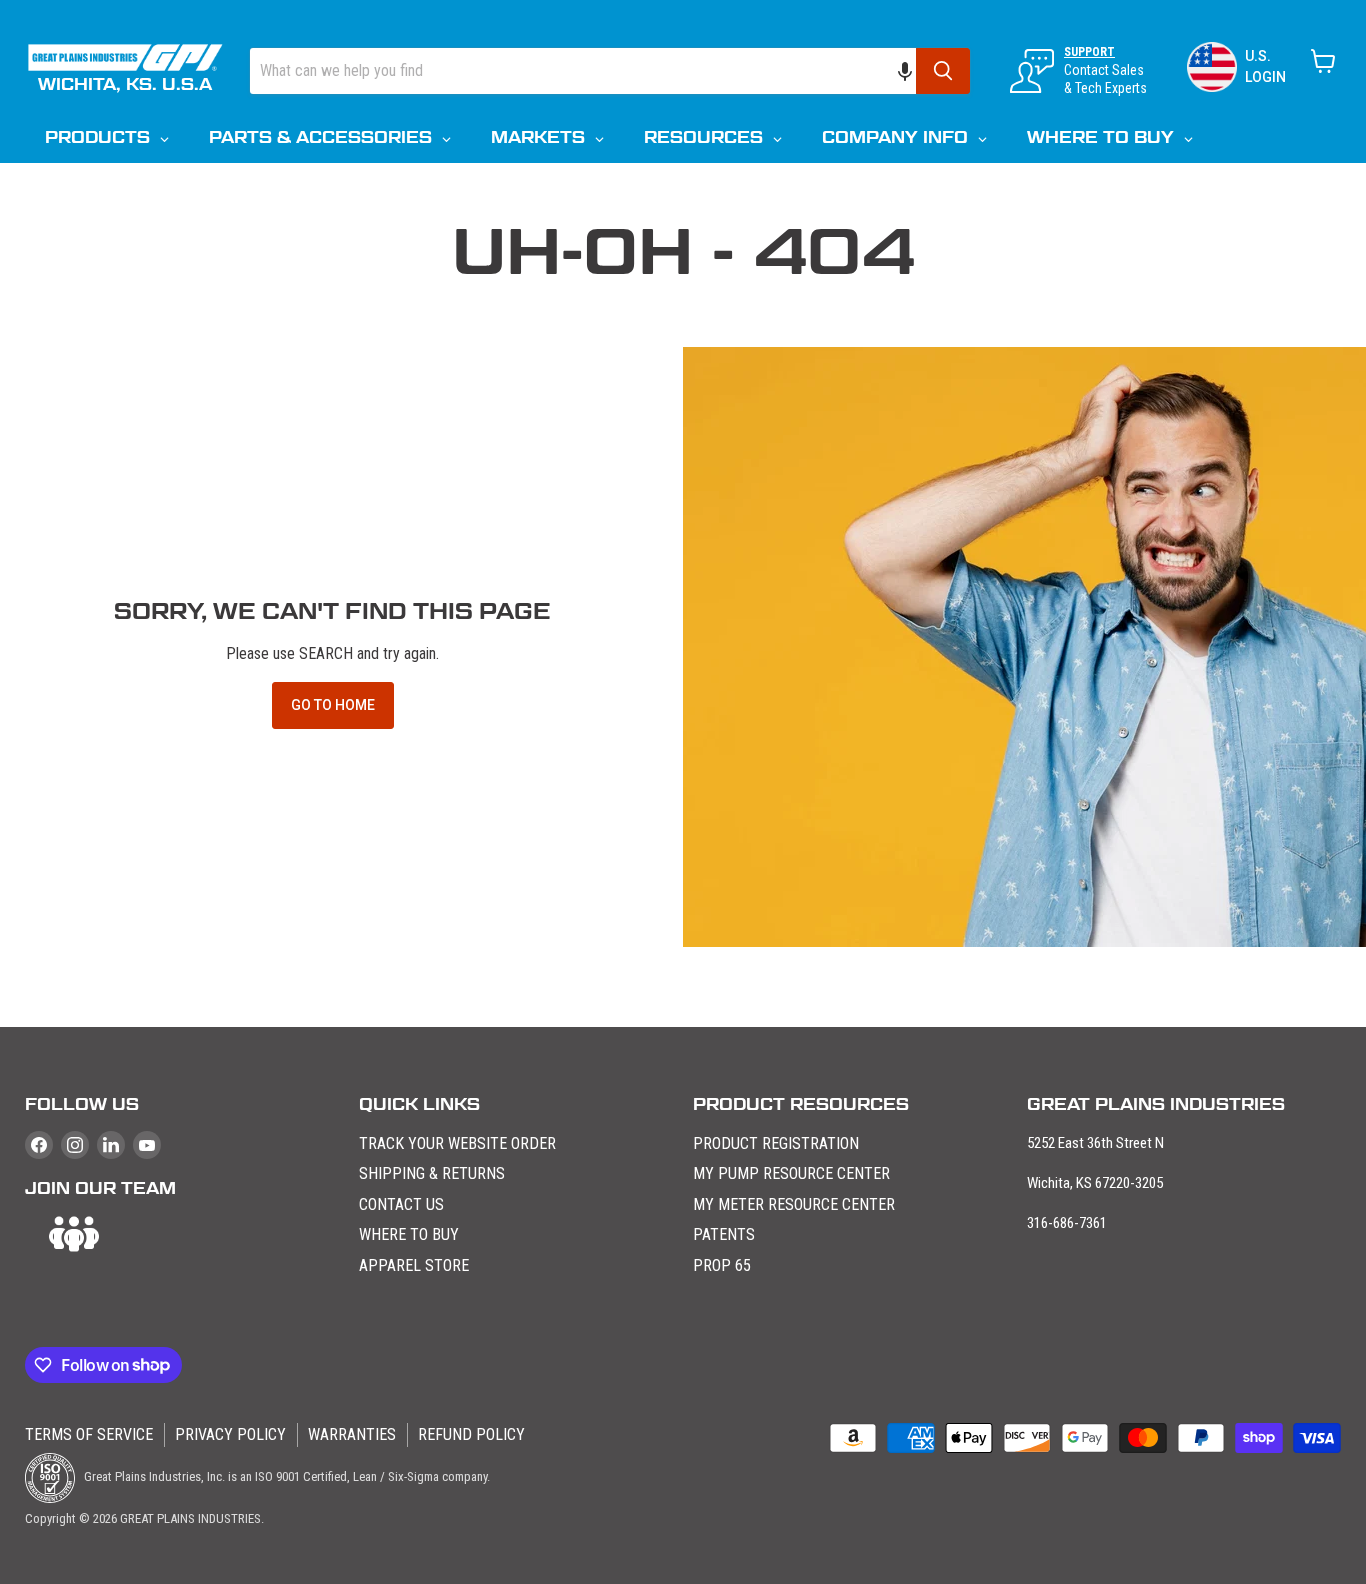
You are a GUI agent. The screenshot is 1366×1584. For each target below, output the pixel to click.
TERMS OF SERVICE (89, 1434)
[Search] (943, 71)
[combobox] (583, 71)
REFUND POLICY (471, 1434)
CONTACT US (401, 1204)
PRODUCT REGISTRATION (776, 1143)
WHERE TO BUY (409, 1234)
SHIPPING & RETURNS (432, 1173)
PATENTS (724, 1234)
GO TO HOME (333, 705)
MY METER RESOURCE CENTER (794, 1204)
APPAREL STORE (414, 1265)
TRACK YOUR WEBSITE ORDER (457, 1143)
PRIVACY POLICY (230, 1434)
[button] (915, 71)
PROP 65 (722, 1265)
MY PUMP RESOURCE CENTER (791, 1173)
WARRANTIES (352, 1434)
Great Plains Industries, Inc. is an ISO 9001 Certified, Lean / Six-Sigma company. (285, 1476)
